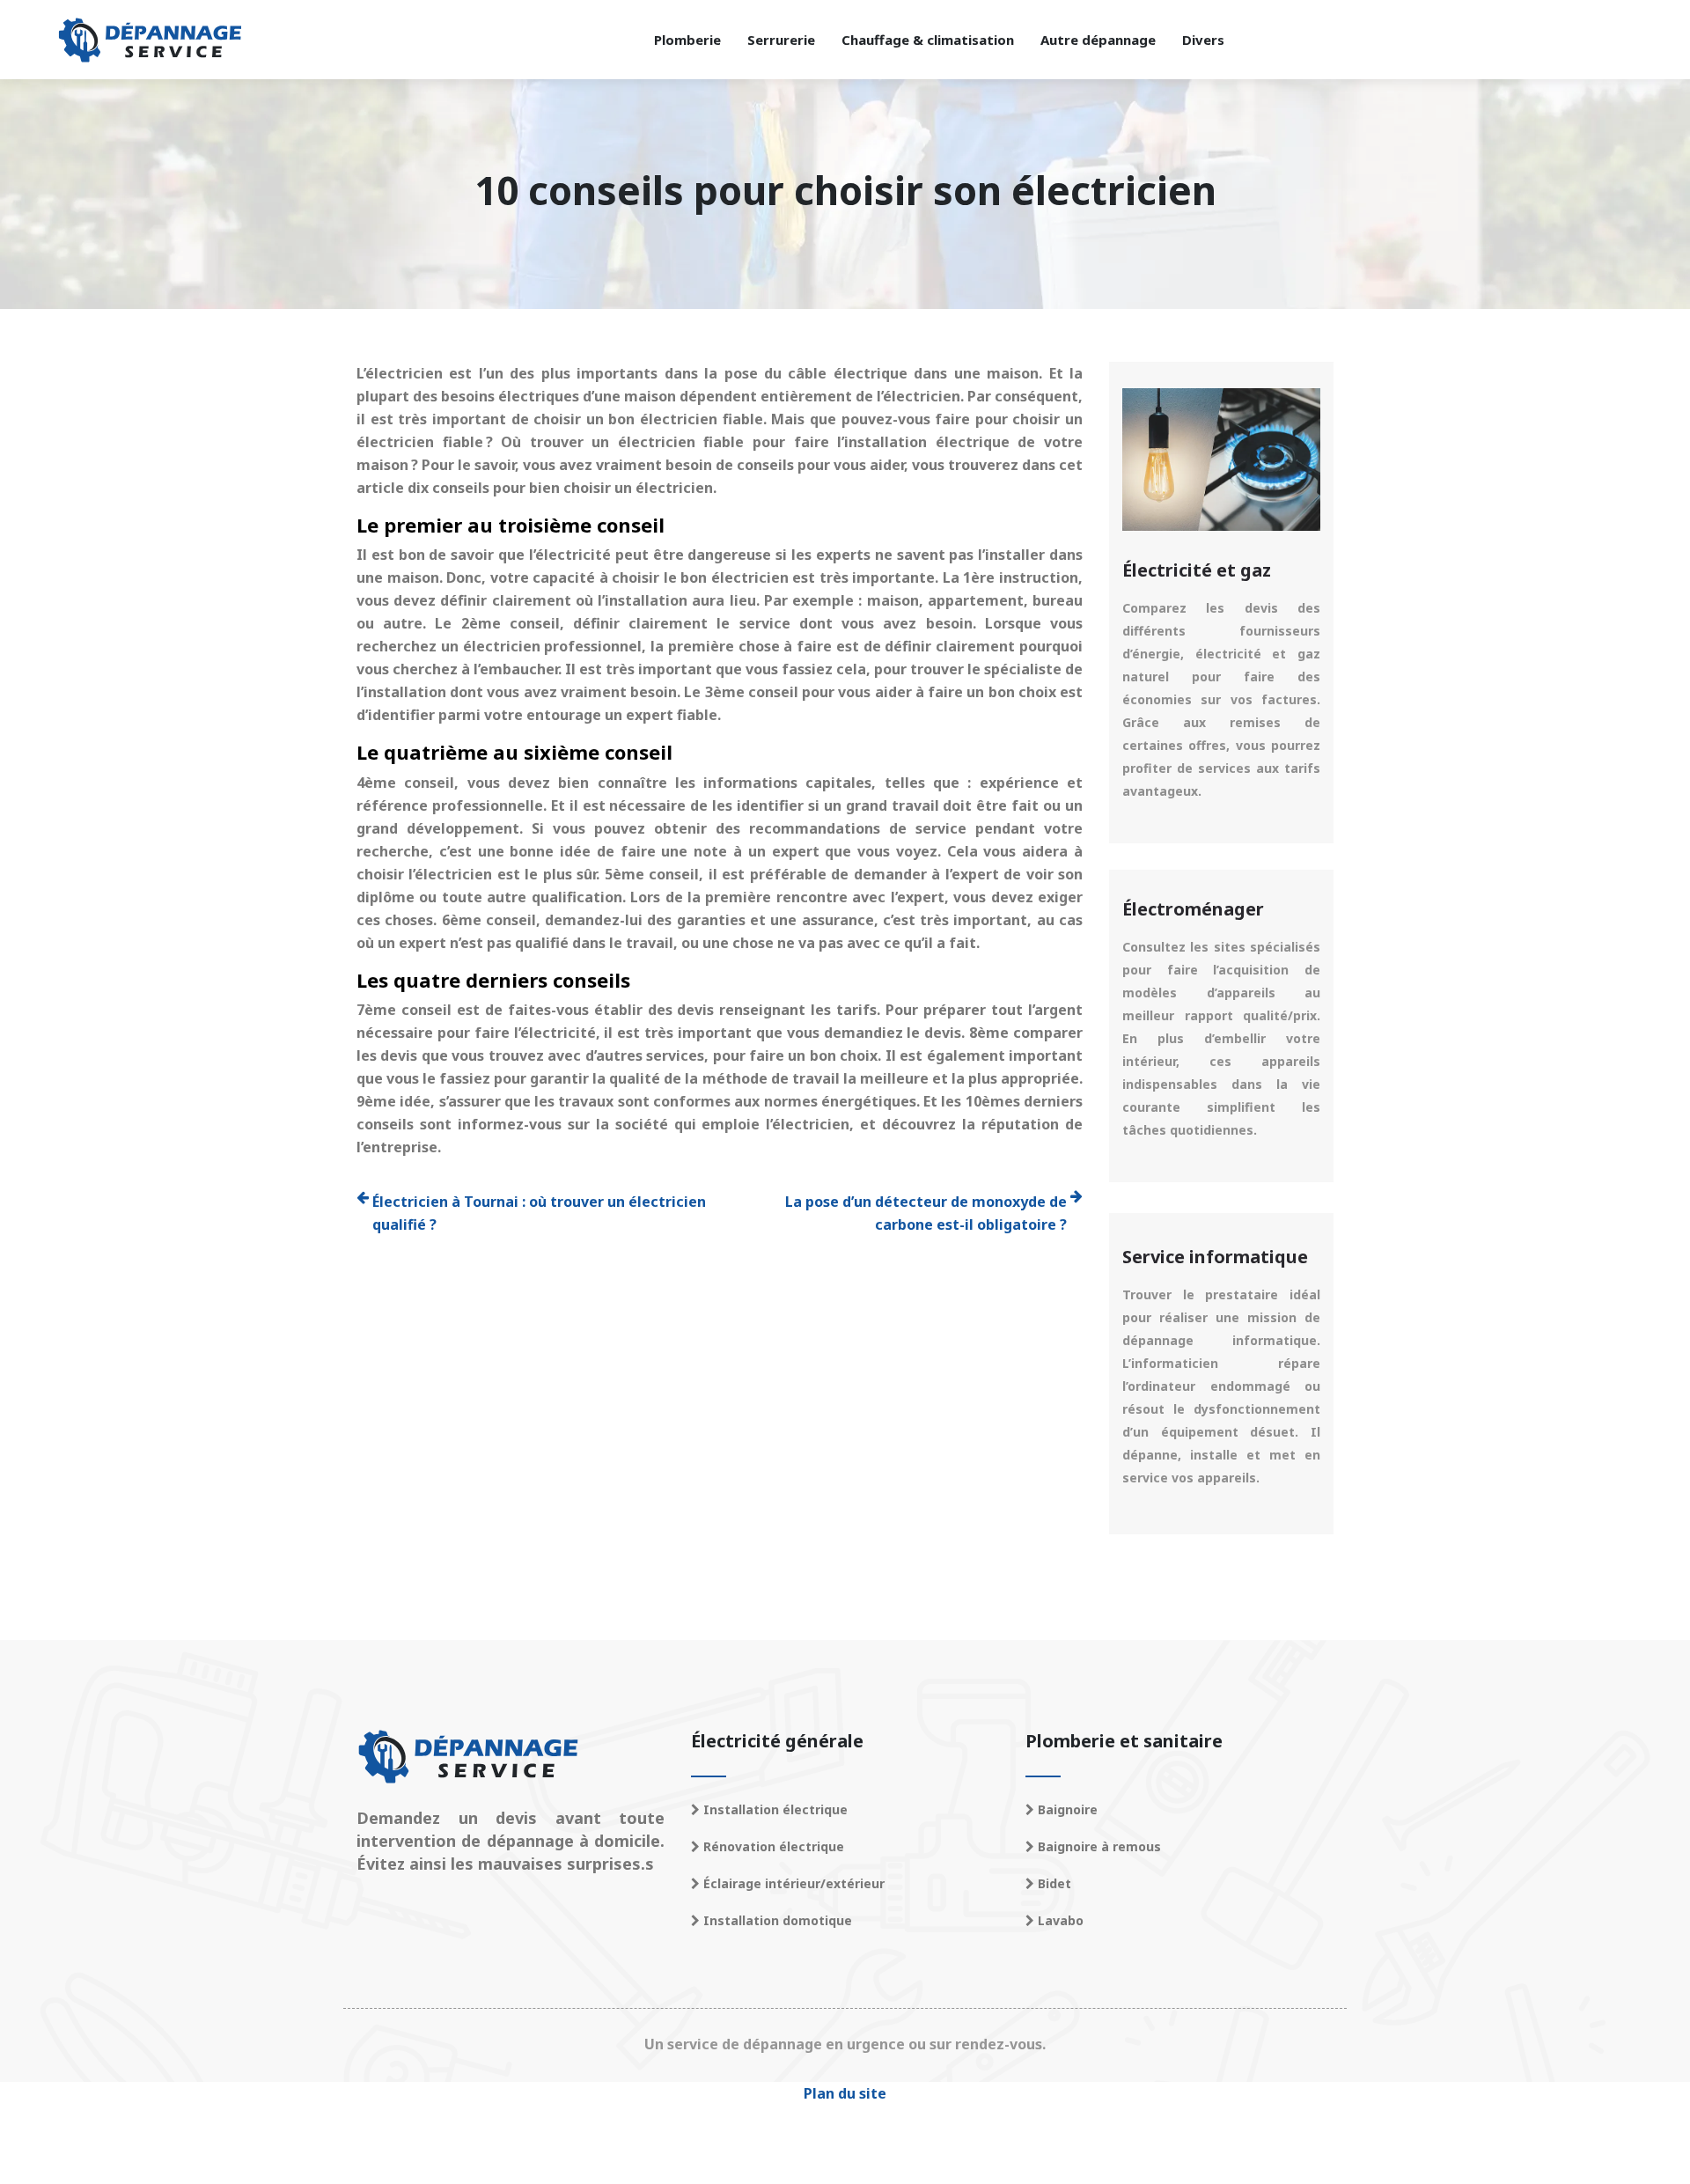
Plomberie (687, 40)
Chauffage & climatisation (928, 40)
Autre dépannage (1098, 40)
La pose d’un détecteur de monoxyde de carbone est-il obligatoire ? (926, 1213)
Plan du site (845, 2093)
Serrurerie (781, 40)
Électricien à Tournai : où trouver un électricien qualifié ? (539, 1213)
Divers (1203, 40)
